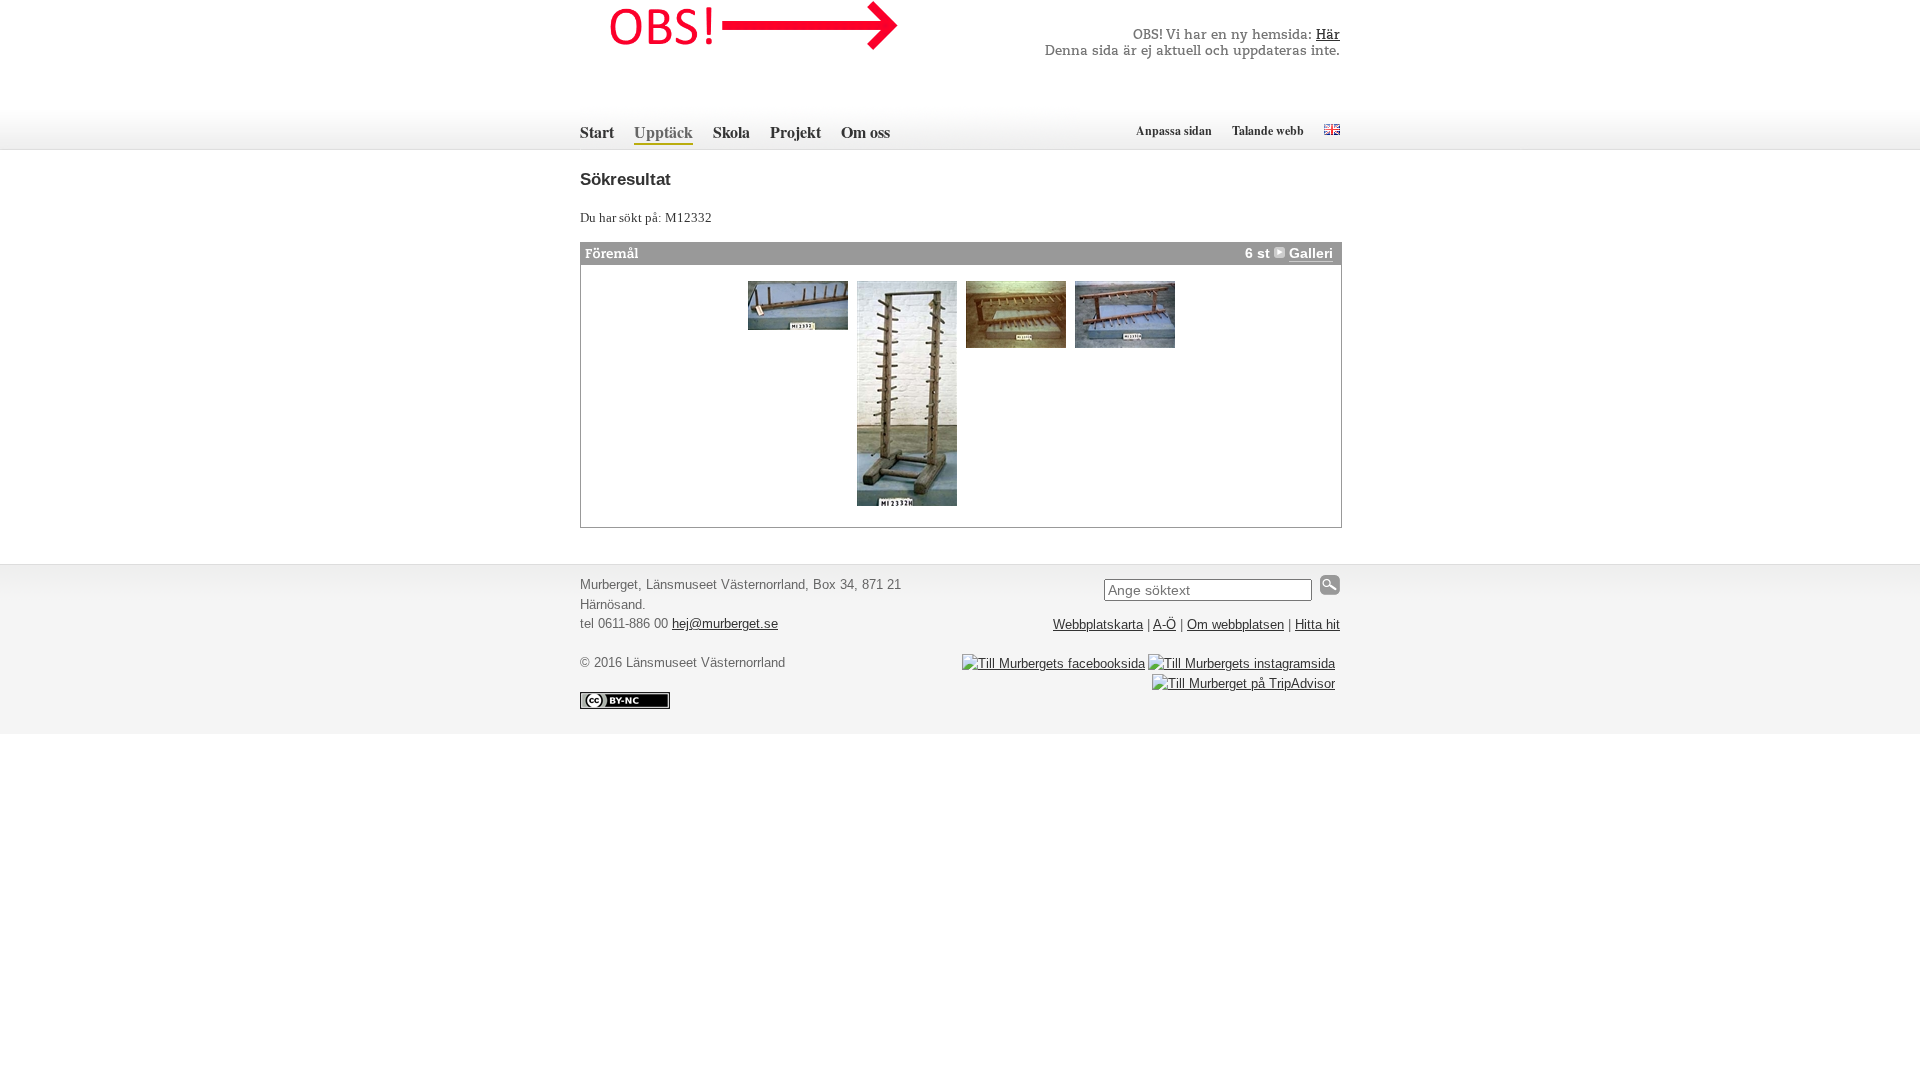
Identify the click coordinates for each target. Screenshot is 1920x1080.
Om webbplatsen (1235, 624)
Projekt (795, 131)
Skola (731, 131)
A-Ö (1164, 624)
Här (1328, 35)
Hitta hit (1317, 624)
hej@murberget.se (725, 623)
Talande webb (1268, 130)
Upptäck (663, 131)
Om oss (865, 131)
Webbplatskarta (1098, 624)
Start (597, 131)
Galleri (1311, 253)
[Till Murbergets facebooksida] (1053, 663)
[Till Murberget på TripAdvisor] (1243, 683)
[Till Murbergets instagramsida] (1241, 663)
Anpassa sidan (1174, 130)
